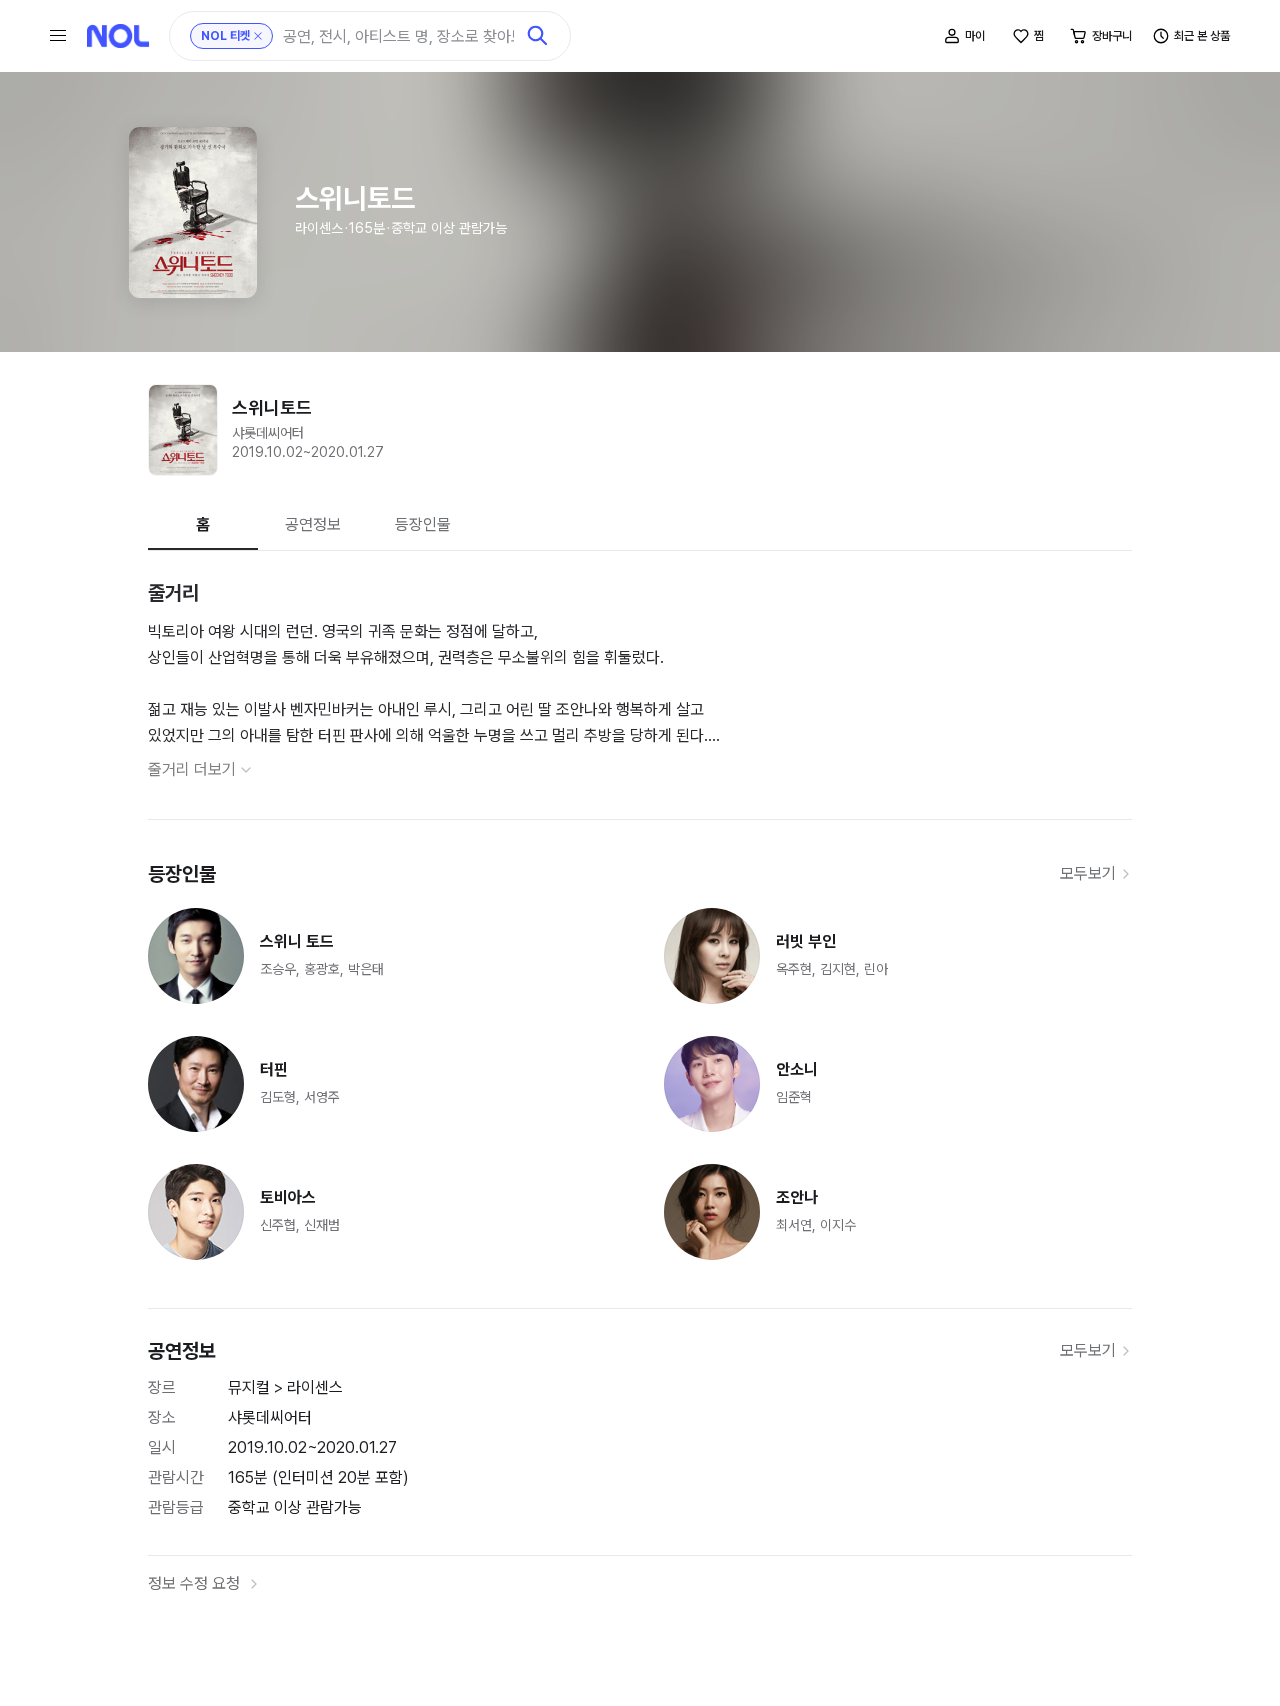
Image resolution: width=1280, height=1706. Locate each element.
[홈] (118, 36)
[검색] (538, 36)
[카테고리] (58, 36)
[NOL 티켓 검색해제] (258, 36)
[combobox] (398, 36)
